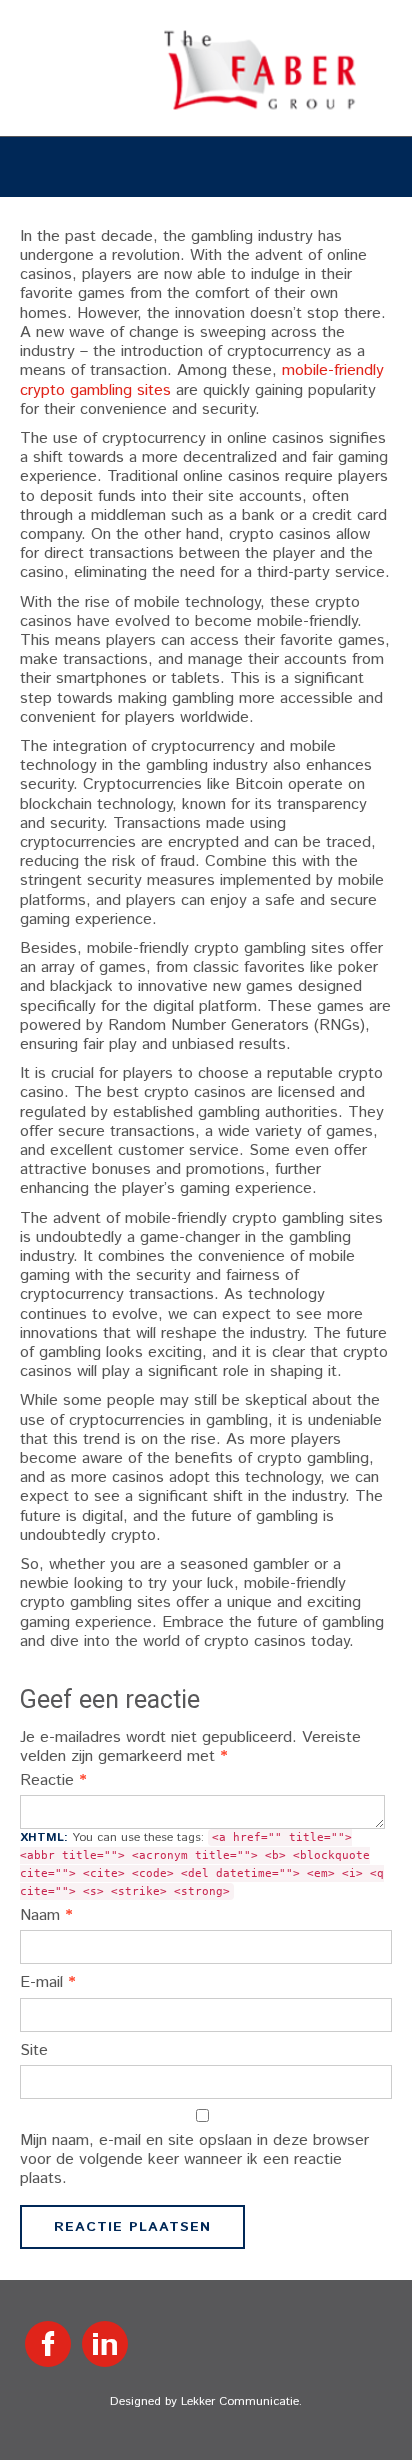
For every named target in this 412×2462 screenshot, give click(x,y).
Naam (46, 1915)
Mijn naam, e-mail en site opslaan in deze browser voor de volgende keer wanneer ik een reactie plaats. (194, 2160)
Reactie (53, 1780)
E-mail (48, 1982)
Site (34, 2050)
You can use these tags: (202, 1863)
